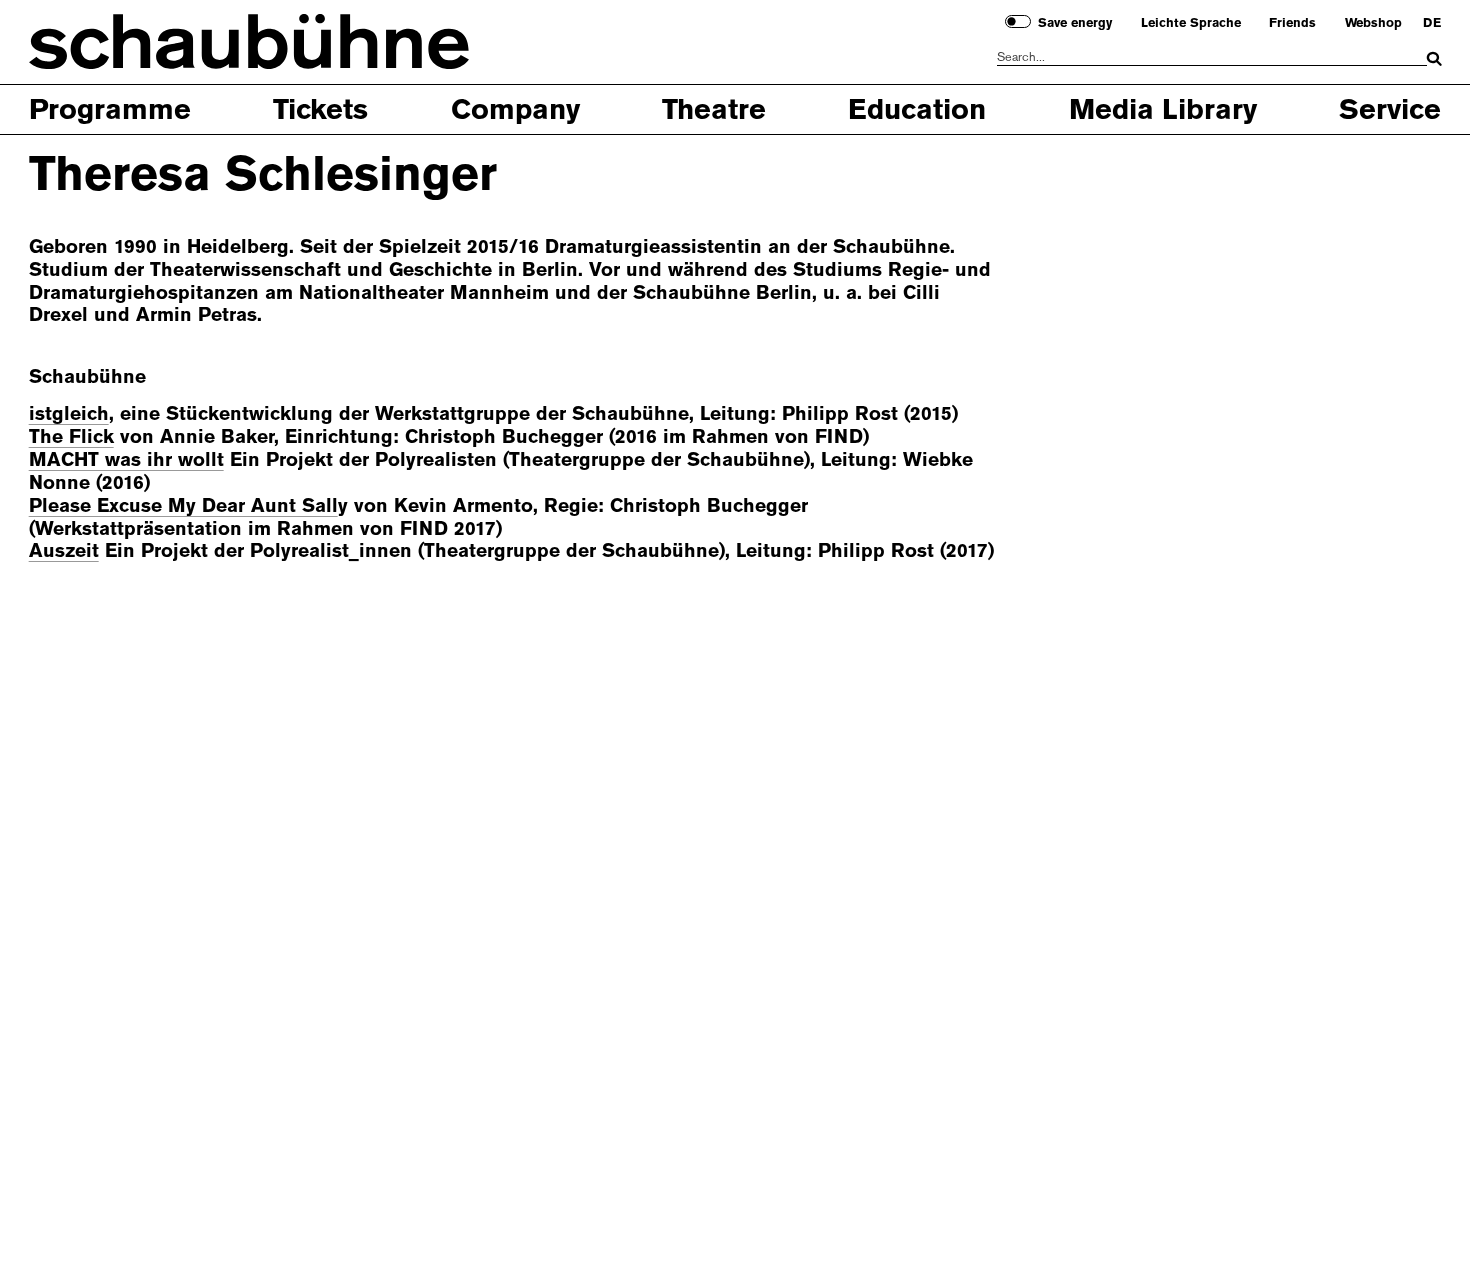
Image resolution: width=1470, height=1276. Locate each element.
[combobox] (1212, 57)
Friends (1292, 22)
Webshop (1373, 22)
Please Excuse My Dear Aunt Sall (183, 505)
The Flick (71, 436)
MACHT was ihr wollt (126, 459)
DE (1432, 22)
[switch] (1017, 21)
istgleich (69, 413)
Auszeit (64, 550)
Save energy (1075, 22)
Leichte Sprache (1191, 22)
